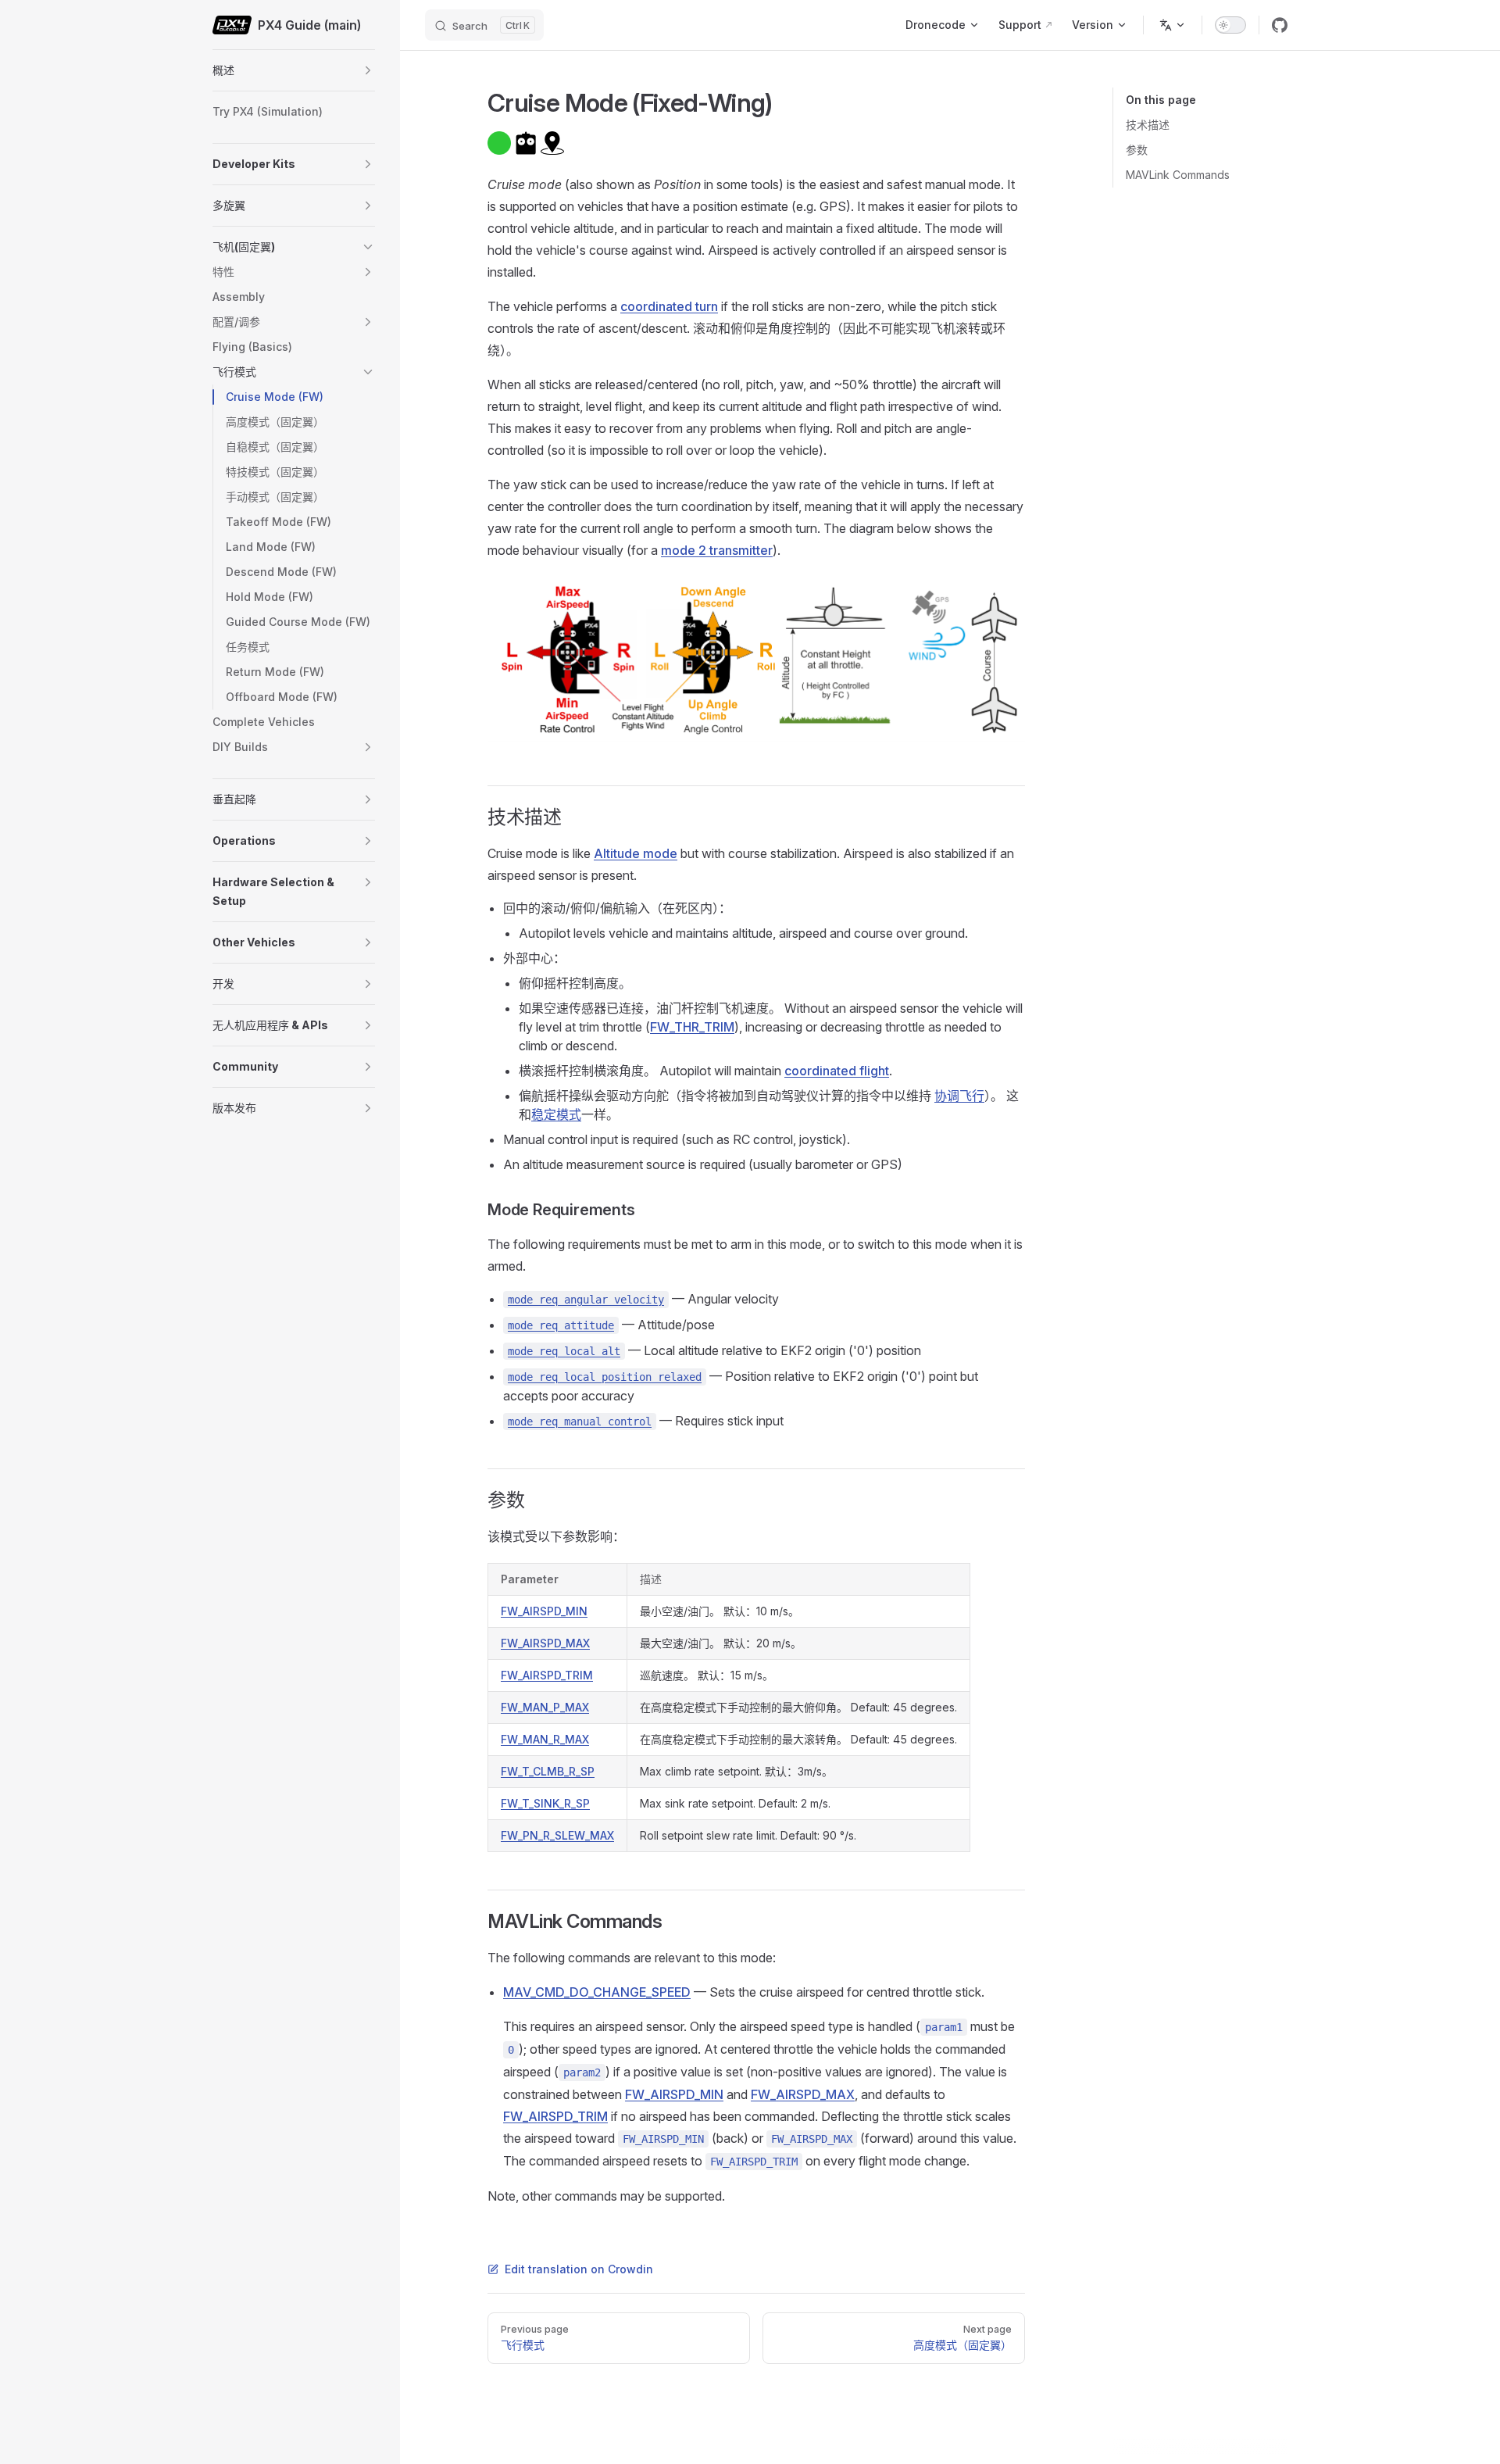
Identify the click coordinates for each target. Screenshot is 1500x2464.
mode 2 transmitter (717, 550)
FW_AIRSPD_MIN (544, 1611)
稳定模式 (556, 1114)
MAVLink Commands (1178, 175)
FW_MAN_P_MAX (545, 1707)
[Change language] (1173, 25)
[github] (1280, 25)
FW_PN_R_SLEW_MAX (557, 1835)
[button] (368, 70)
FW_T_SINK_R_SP (545, 1803)
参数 (1137, 150)
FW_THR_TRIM (692, 1027)
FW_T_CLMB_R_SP (548, 1771)
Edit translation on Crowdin (579, 2269)
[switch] (1230, 25)
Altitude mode (636, 853)
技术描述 (1148, 125)
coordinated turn (669, 306)
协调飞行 (959, 1096)
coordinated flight (837, 1071)
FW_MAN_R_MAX (545, 1739)
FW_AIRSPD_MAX (545, 1643)
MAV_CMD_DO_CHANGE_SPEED (597, 1992)
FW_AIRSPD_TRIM (547, 1675)
